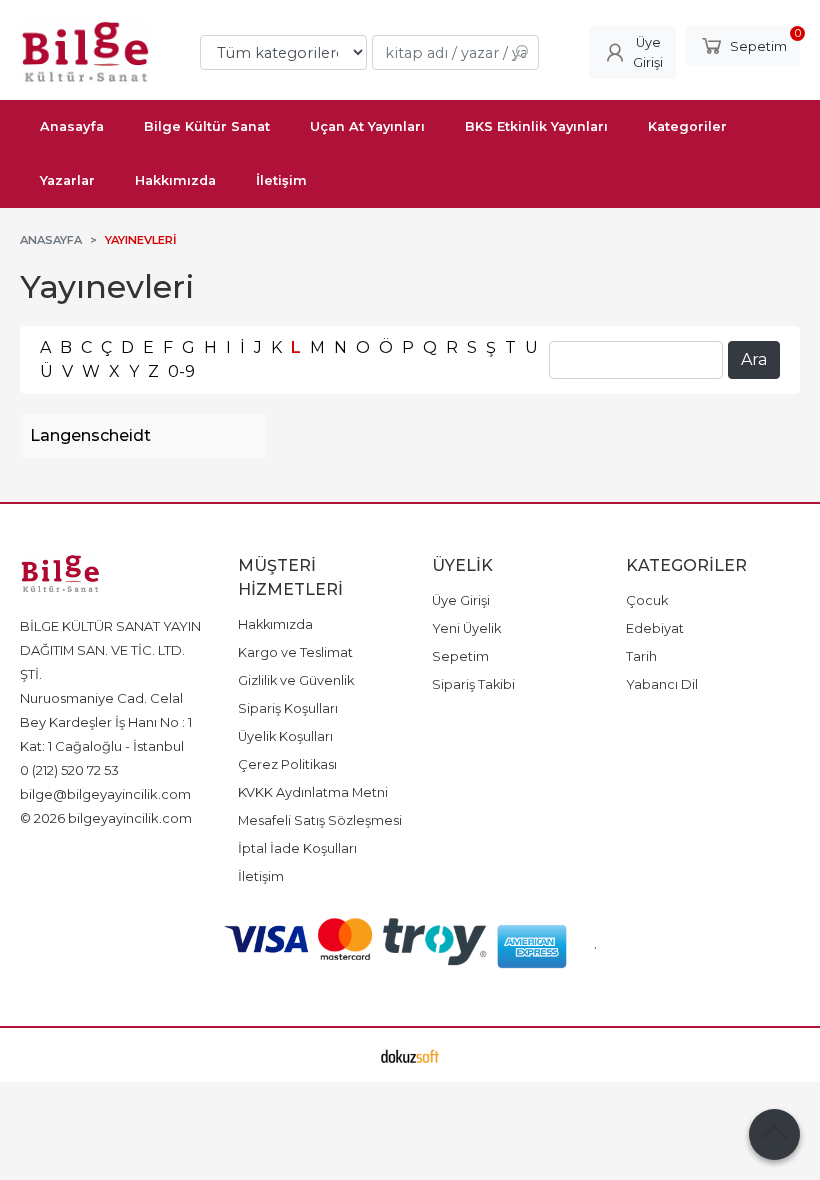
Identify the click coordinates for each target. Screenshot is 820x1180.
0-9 (181, 371)
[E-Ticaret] (410, 1055)
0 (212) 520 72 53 (69, 770)
